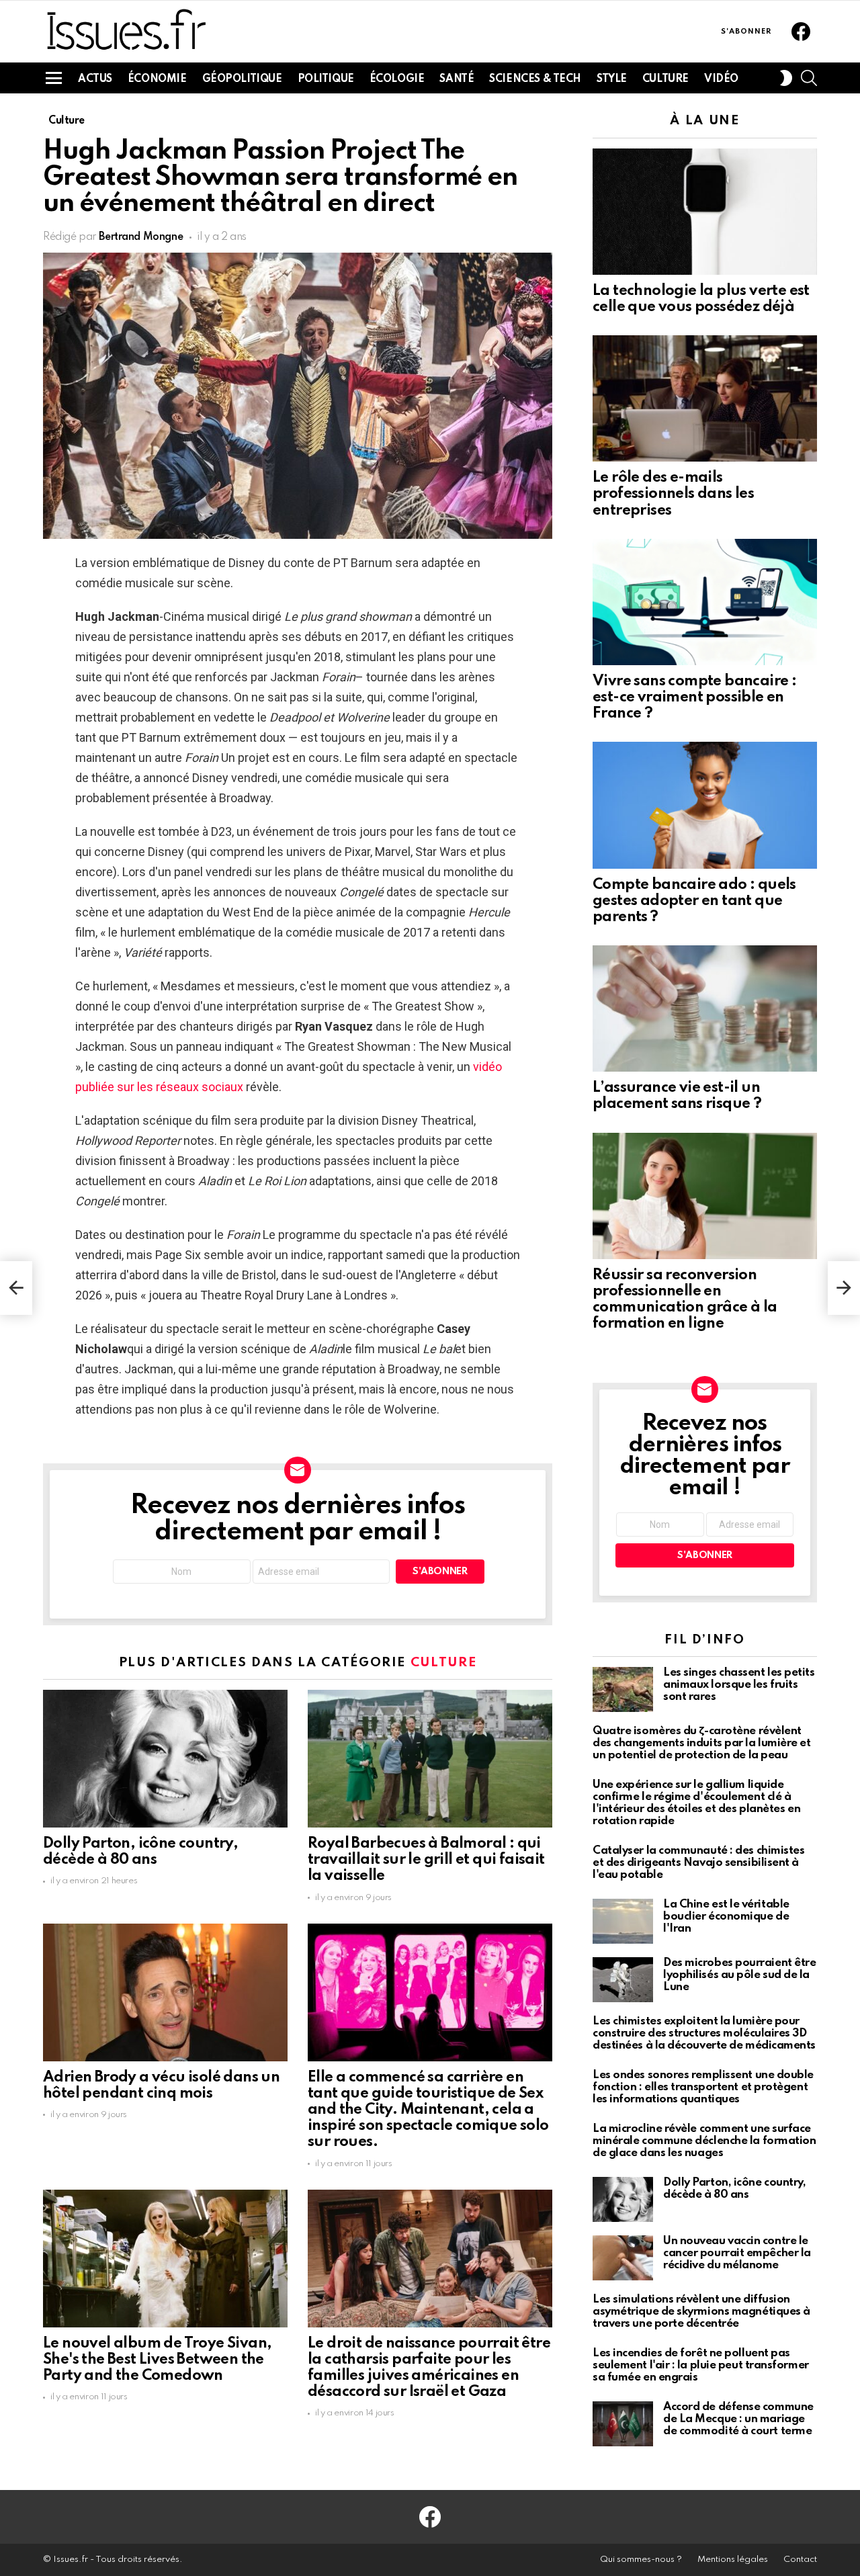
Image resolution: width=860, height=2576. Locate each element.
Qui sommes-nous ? (641, 2560)
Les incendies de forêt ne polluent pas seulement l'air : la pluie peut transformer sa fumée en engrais (701, 2365)
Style (612, 79)
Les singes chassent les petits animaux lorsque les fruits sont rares (739, 1685)
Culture (665, 79)
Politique (326, 79)
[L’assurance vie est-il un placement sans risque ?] (705, 1008)
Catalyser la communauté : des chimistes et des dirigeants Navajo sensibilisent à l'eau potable (698, 1863)
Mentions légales (733, 2560)
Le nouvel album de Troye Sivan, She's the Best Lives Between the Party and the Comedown (157, 2360)
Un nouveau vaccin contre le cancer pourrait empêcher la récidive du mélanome (737, 2253)
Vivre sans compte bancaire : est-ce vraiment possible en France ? (694, 697)
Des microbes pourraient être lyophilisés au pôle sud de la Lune (739, 1975)
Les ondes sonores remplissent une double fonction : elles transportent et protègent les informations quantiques (703, 2087)
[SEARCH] (809, 78)
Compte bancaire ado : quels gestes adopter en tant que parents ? (694, 901)
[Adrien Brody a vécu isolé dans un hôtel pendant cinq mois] (165, 1992)
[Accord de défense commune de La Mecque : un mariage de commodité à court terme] (623, 2424)
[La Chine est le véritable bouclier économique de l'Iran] (623, 1921)
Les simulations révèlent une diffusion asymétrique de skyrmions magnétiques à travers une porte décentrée (701, 2312)
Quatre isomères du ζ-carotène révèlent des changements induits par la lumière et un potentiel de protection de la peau (702, 1743)
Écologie (397, 79)
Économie (157, 79)
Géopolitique (242, 79)
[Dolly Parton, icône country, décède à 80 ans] (165, 1759)
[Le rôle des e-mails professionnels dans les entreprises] (705, 398)
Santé (457, 79)
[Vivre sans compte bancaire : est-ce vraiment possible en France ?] (705, 602)
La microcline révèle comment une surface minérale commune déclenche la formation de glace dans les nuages (704, 2141)
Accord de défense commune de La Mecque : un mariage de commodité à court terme (738, 2419)
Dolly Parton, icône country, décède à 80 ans (734, 2189)
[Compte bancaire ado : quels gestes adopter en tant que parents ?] (705, 805)
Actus (95, 79)
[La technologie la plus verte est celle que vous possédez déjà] (705, 212)
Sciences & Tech (535, 79)
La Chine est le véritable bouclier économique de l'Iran (726, 1917)
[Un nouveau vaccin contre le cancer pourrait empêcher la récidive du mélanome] (623, 2258)
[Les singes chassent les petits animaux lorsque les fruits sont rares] (623, 1689)
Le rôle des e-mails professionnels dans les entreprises (673, 494)
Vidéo (721, 79)
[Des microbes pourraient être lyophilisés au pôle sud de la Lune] (623, 1980)
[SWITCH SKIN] (786, 78)
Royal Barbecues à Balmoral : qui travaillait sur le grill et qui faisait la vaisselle (426, 1860)
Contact (800, 2560)
